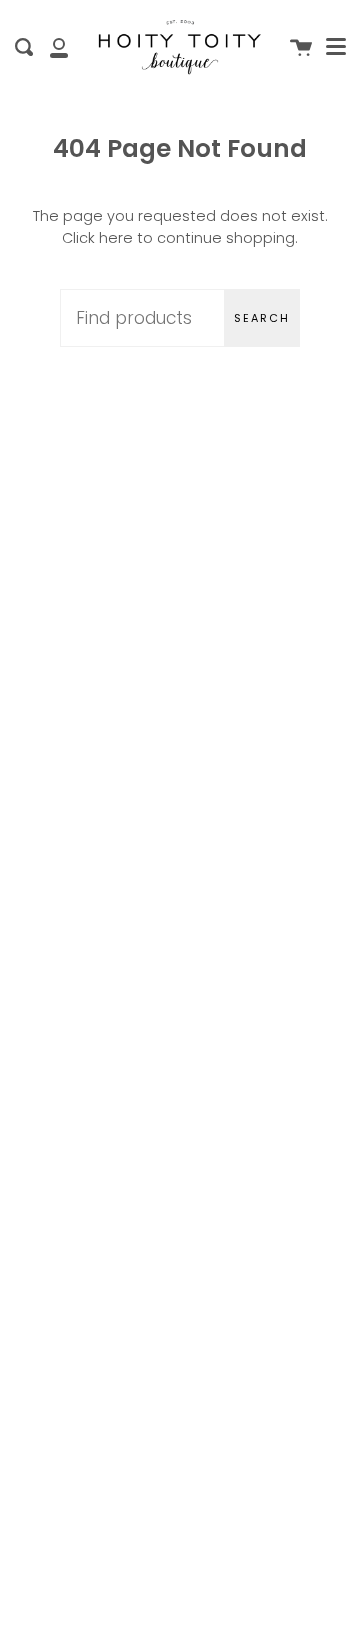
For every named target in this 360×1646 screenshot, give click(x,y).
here (116, 238)
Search (262, 318)
